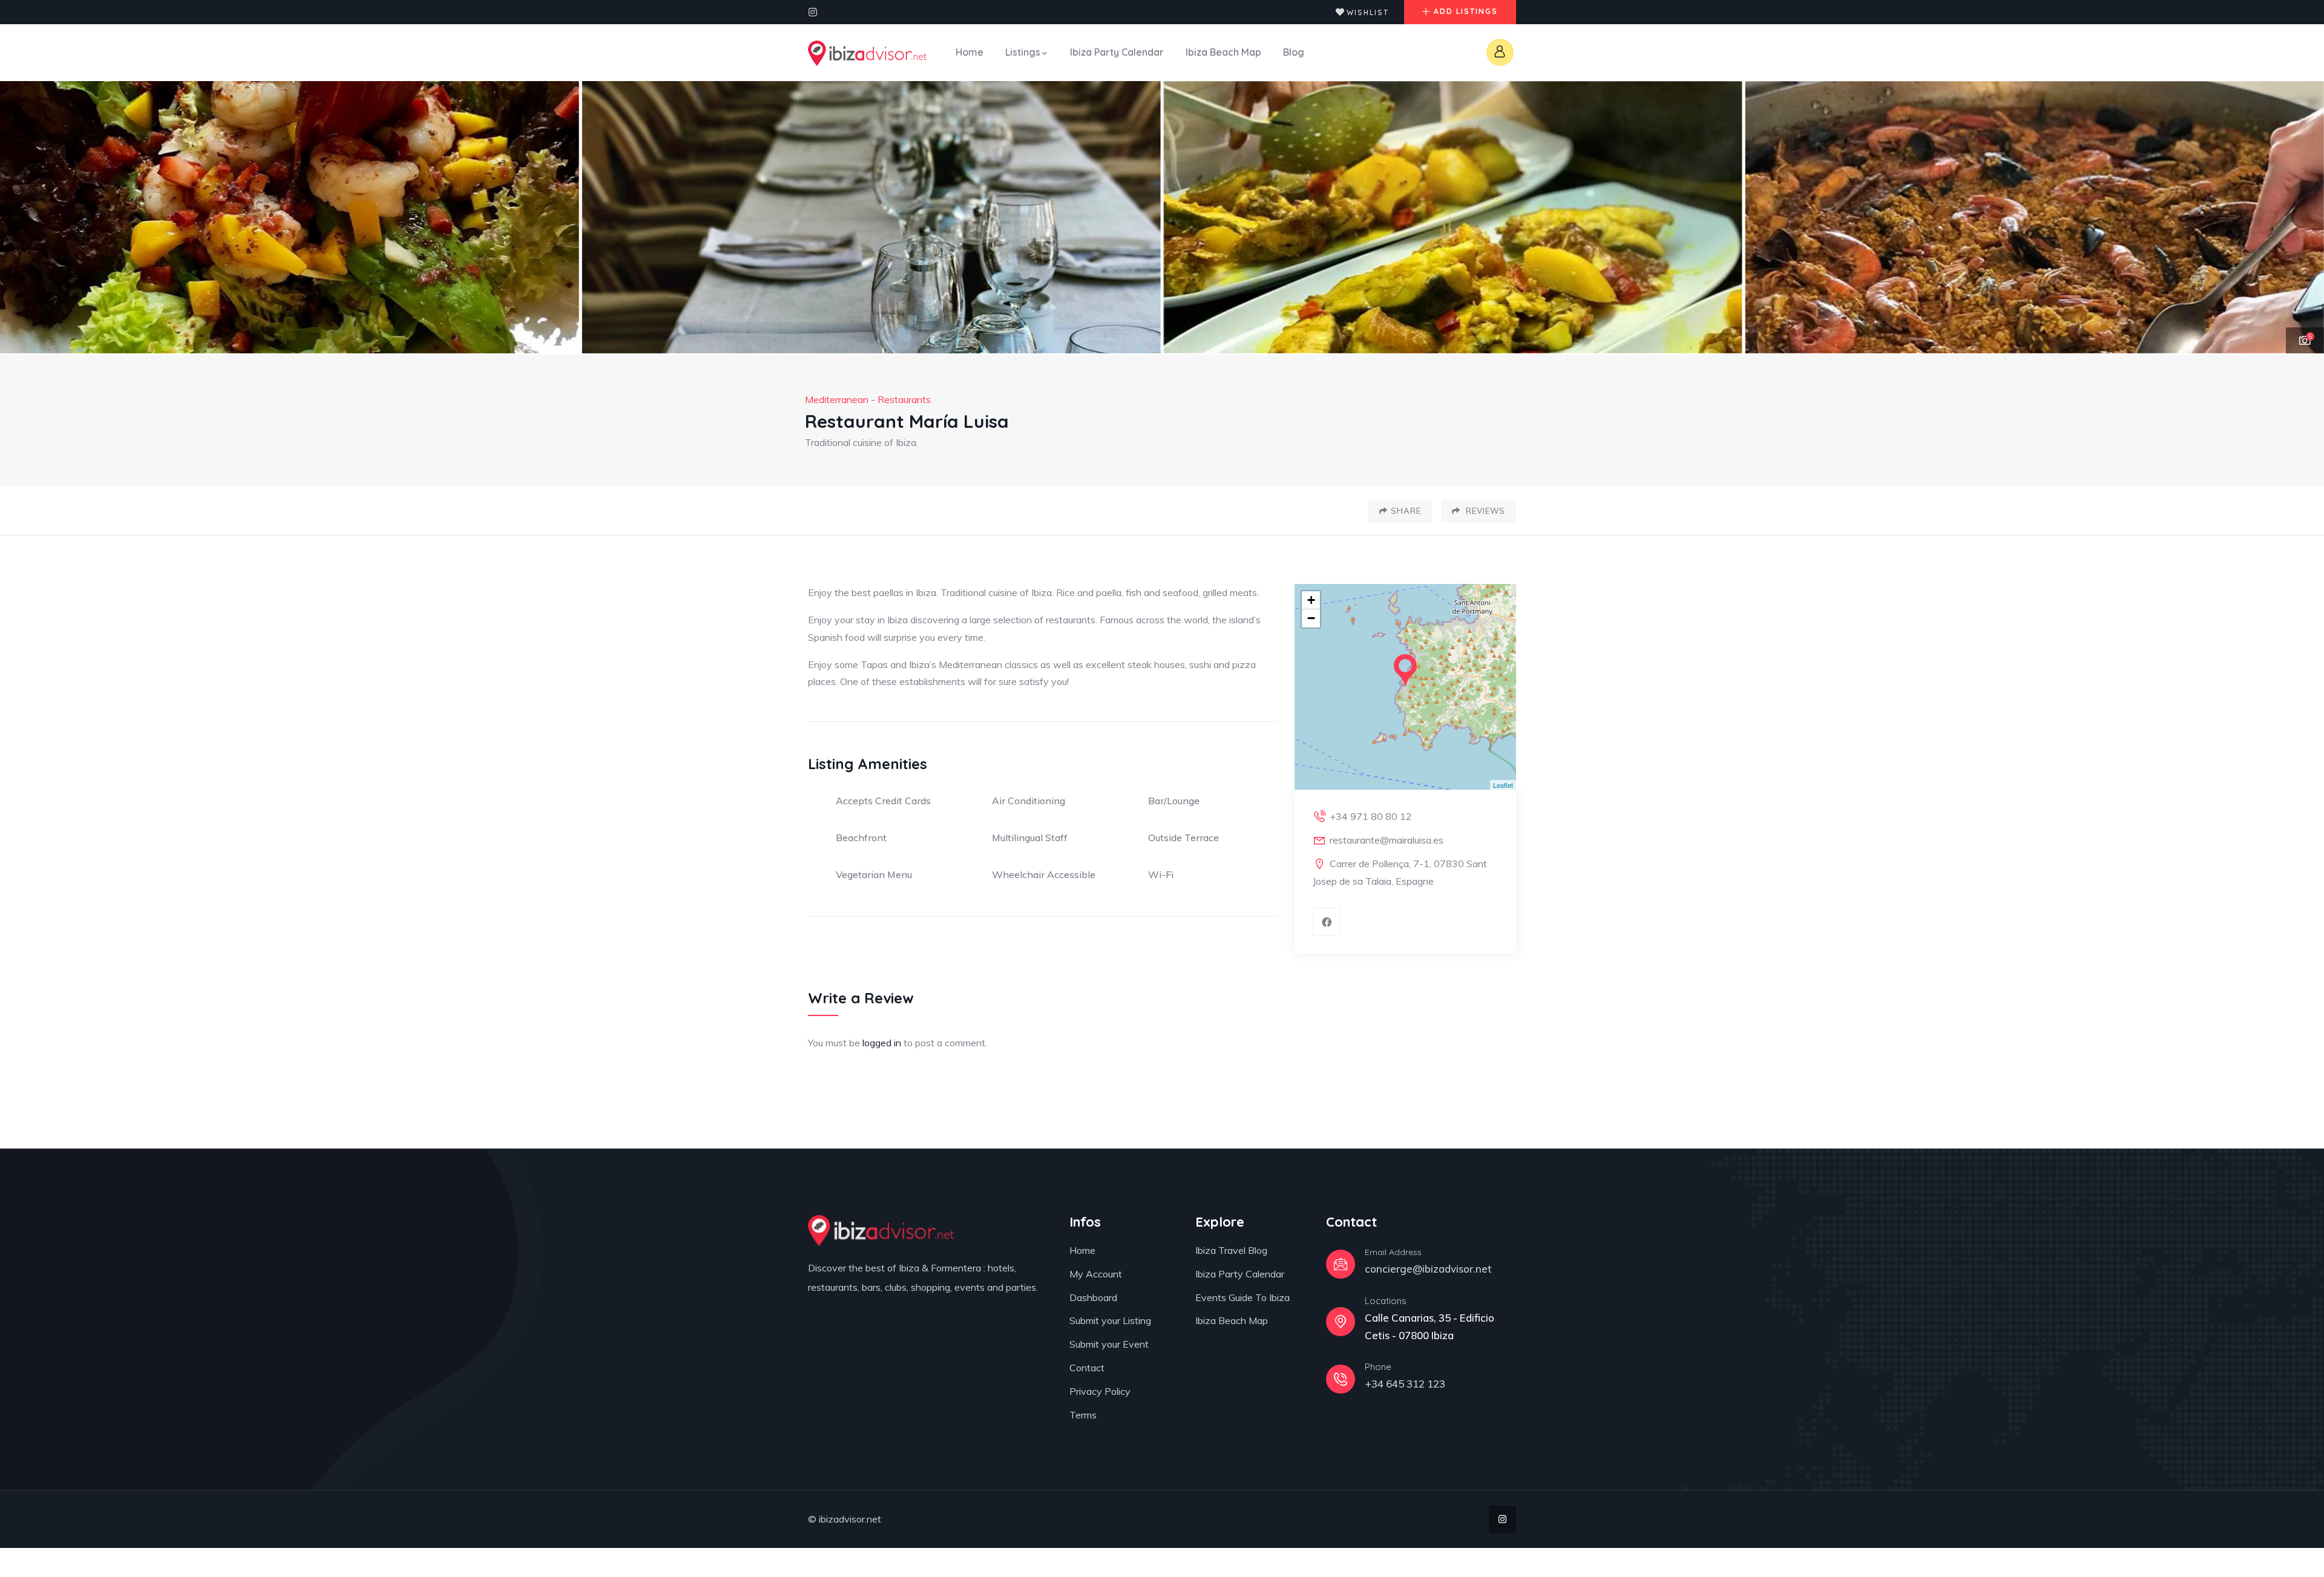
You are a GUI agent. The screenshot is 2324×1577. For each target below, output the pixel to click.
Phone (1378, 1367)
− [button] (1311, 618)
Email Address (1393, 1252)
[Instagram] (813, 12)
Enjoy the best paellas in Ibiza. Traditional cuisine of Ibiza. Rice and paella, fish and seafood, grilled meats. (1033, 592)
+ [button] (1311, 600)
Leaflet (1503, 785)
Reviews (1484, 511)
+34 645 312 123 (1405, 1384)
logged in (882, 1043)
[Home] (867, 53)
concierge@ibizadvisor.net (1428, 1269)
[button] (2300, 218)
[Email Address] (1341, 1264)
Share (1406, 511)
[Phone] (1341, 1379)
